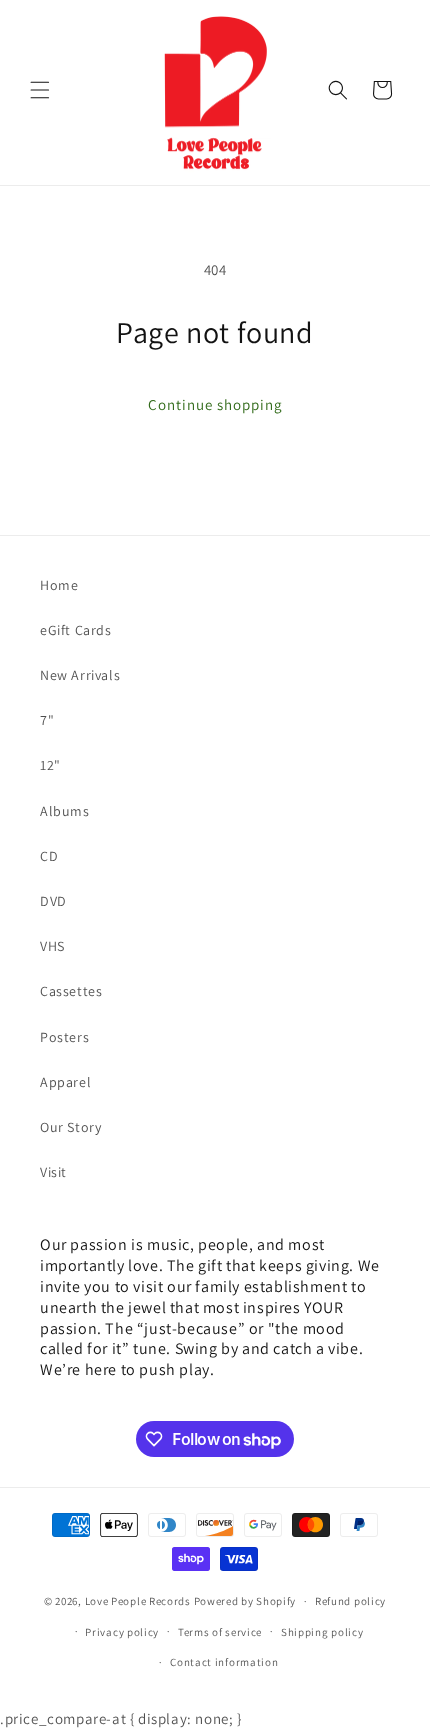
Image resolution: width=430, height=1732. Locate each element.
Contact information (224, 1662)
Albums (65, 811)
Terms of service (220, 1632)
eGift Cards (76, 630)
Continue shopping (215, 404)
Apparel (65, 1082)
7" (47, 720)
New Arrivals (80, 675)
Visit (53, 1172)
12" (50, 765)
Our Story (70, 1127)
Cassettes (71, 991)
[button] (40, 90)
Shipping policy (322, 1632)
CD (49, 856)
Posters (64, 1037)
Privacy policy (122, 1632)
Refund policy (350, 1601)
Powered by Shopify (245, 1601)
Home (59, 585)
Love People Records (138, 1601)
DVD (53, 901)
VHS (52, 946)
